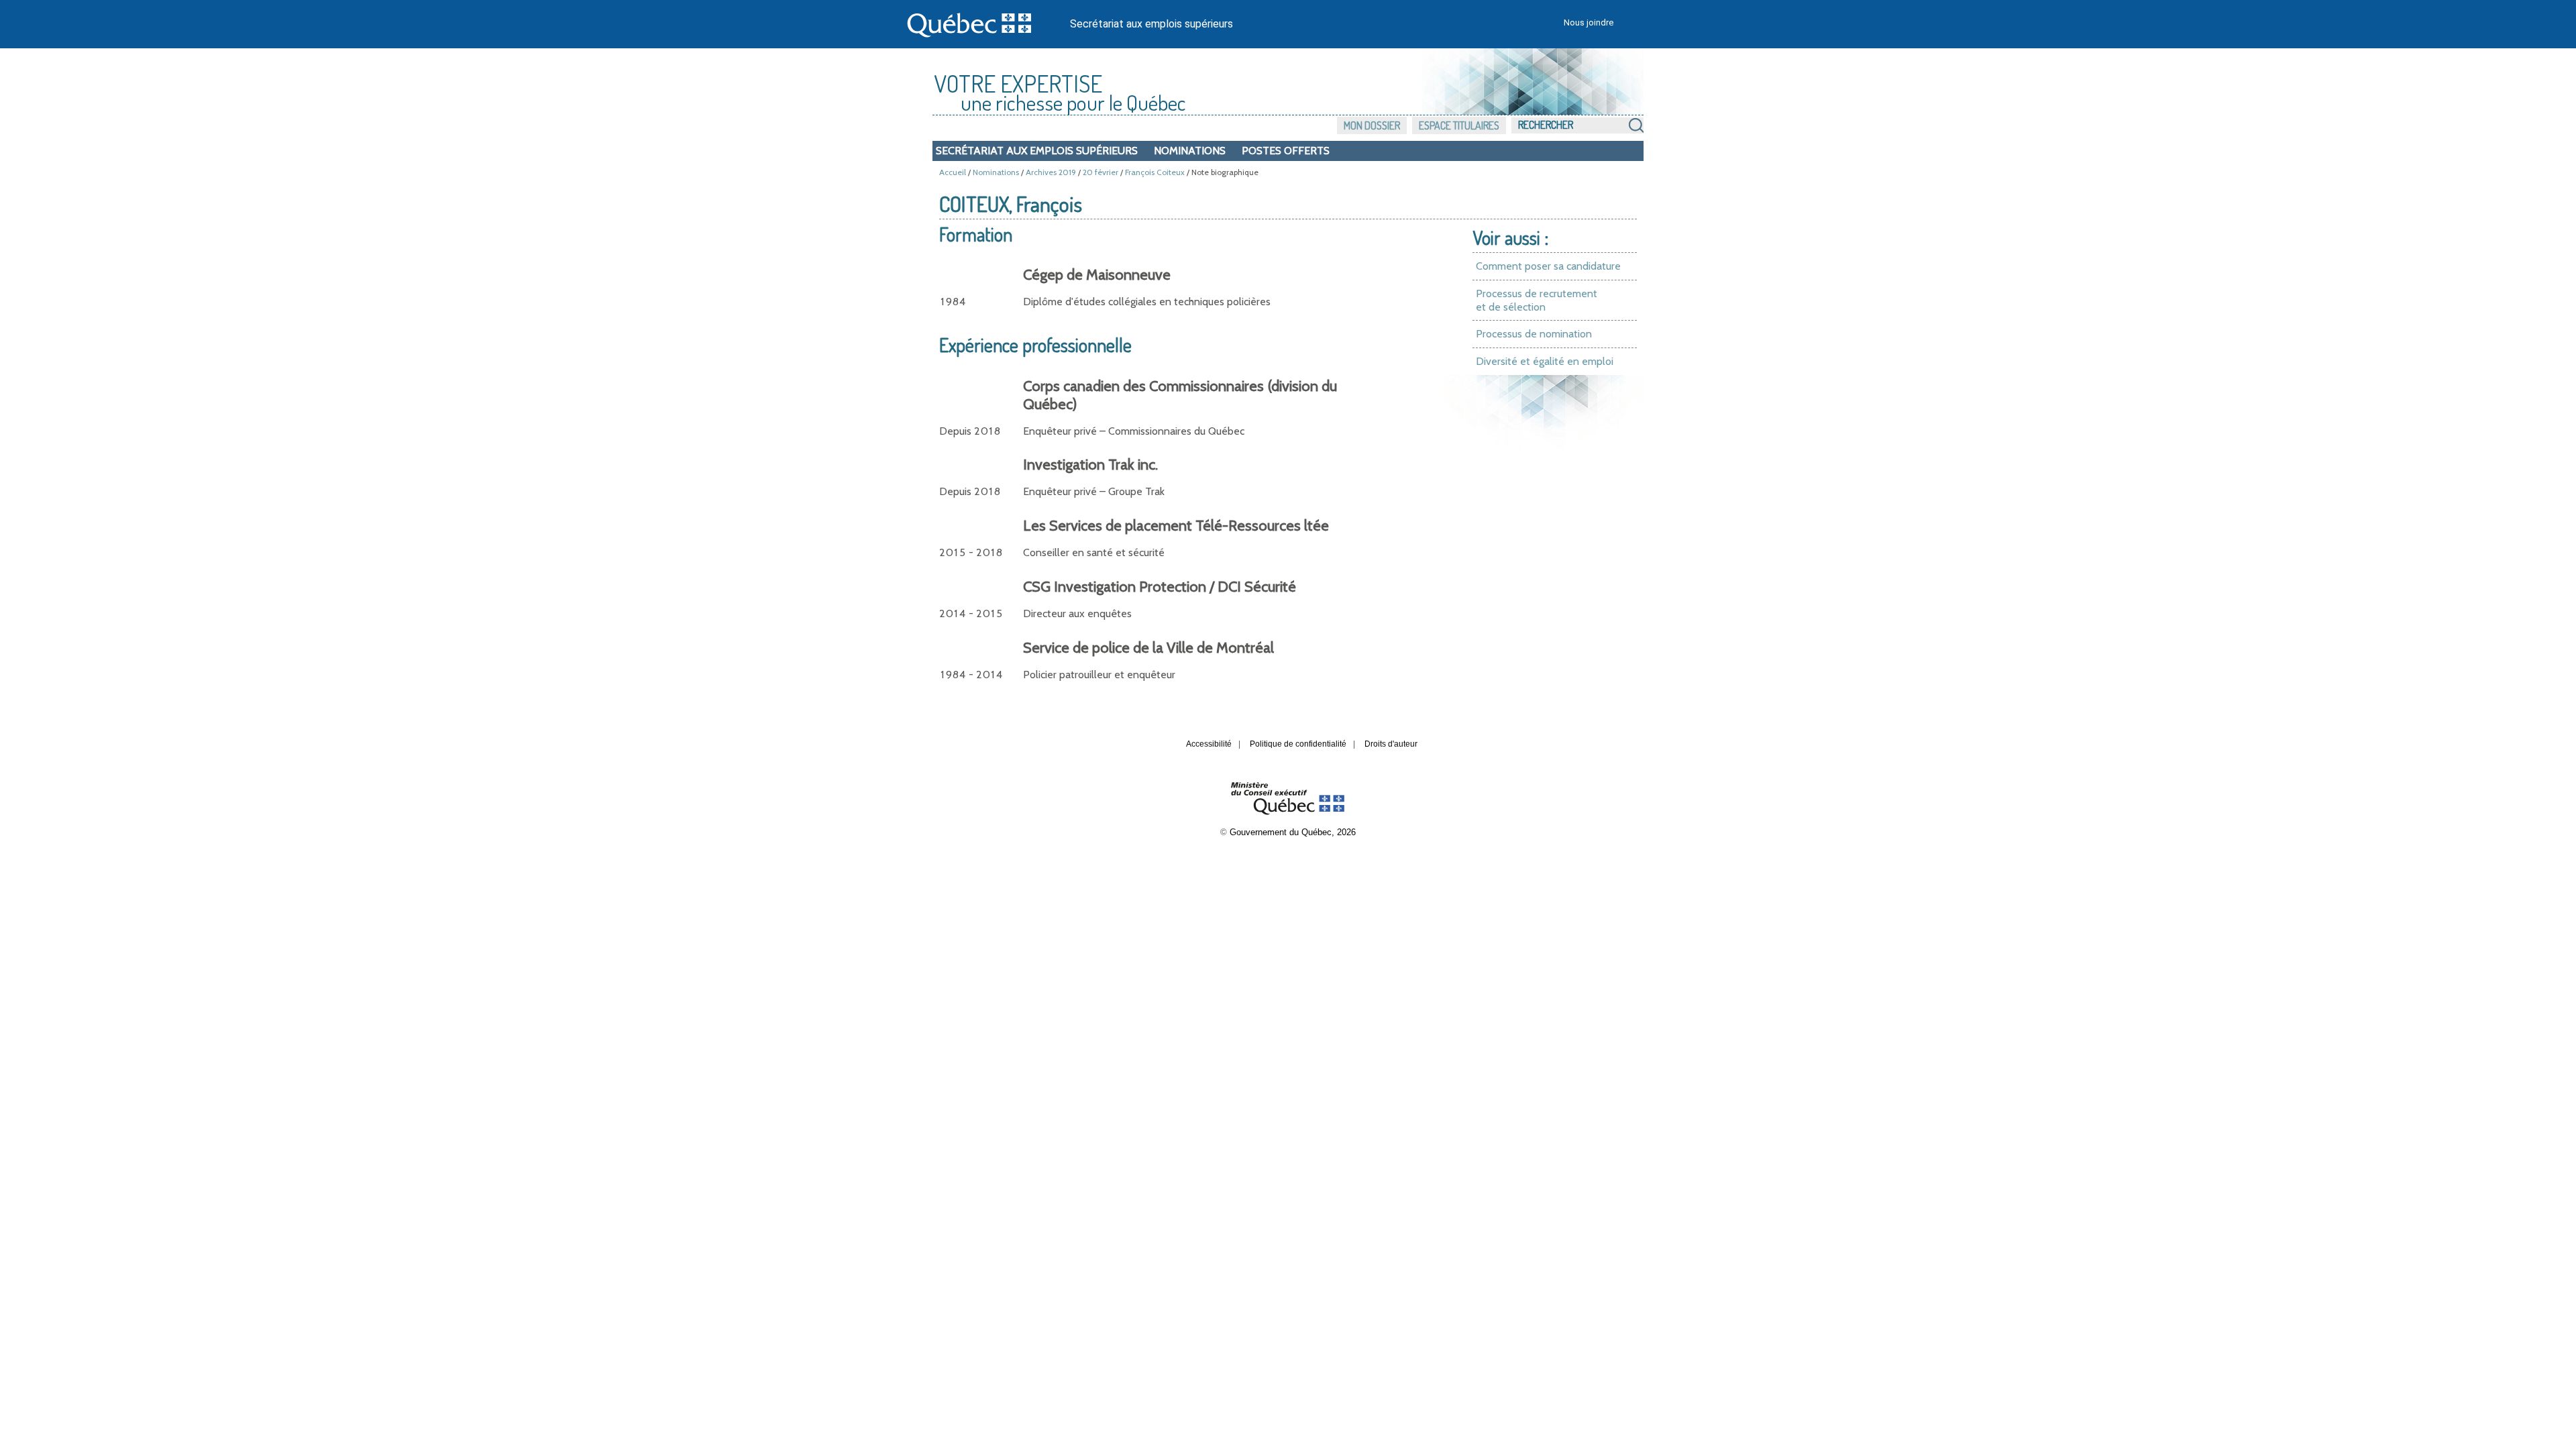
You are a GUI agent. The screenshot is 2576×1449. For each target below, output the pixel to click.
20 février (1101, 172)
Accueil (953, 172)
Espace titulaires (1459, 125)
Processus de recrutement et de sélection (1537, 300)
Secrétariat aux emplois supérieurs (1151, 24)
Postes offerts (1286, 151)
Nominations (1190, 151)
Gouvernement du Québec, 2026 (1293, 832)
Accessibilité (1209, 744)
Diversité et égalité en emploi (1545, 361)
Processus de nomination (1534, 334)
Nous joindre (1589, 22)
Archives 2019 (1051, 172)
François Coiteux (1155, 172)
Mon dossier (1372, 125)
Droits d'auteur (1391, 744)
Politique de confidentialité (1298, 744)
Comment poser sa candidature (1548, 266)
